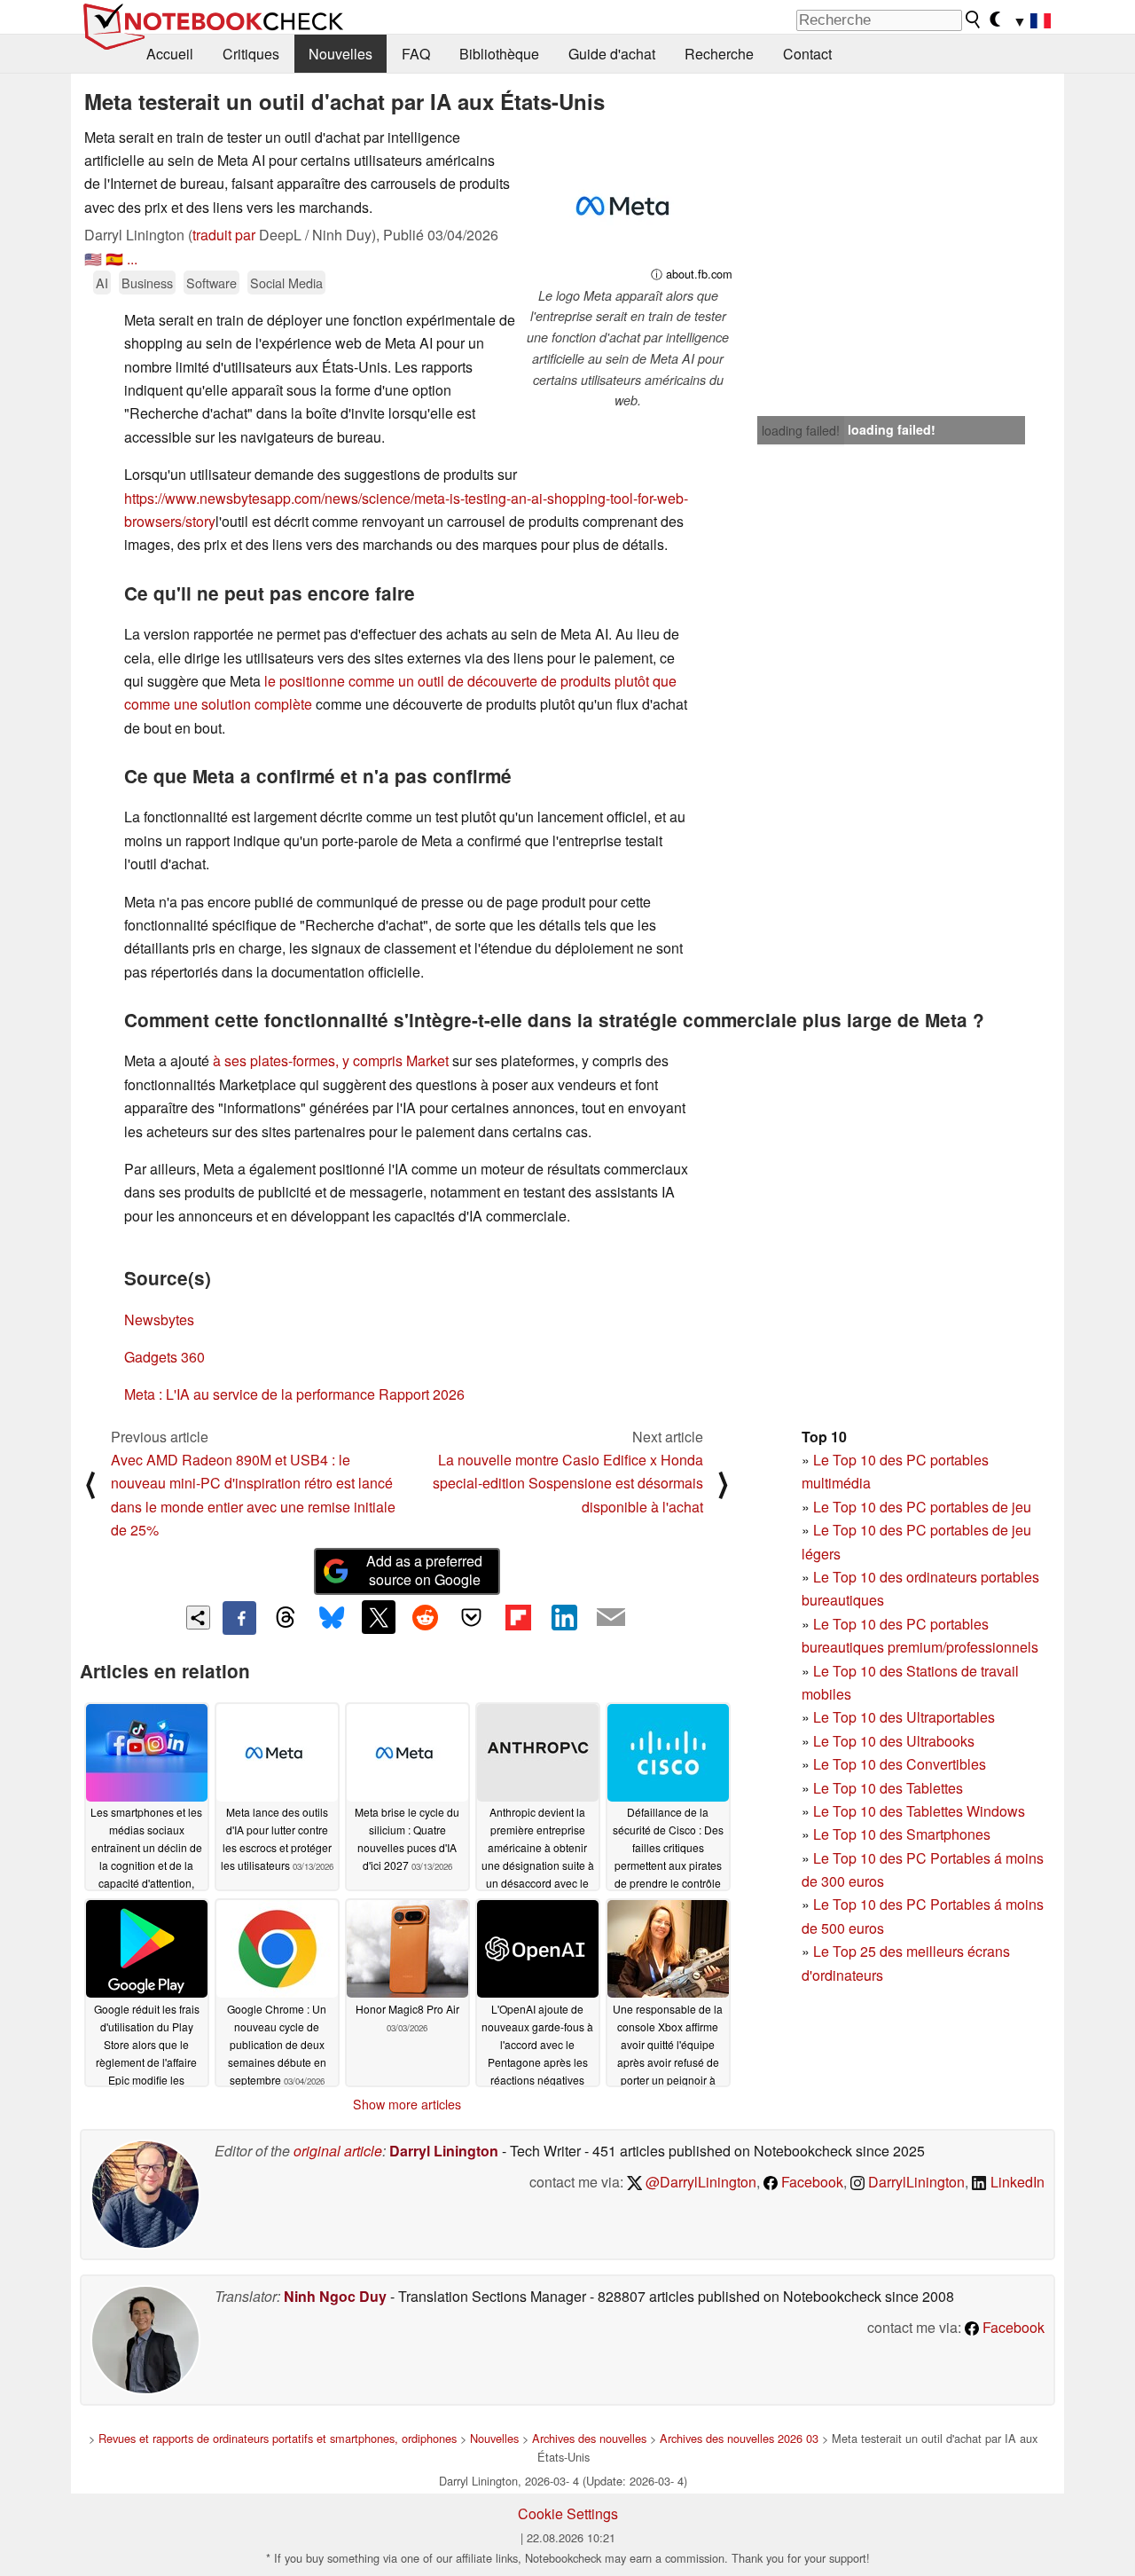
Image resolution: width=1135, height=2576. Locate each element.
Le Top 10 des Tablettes (888, 1788)
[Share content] (198, 1618)
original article (338, 2151)
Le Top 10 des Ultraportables (904, 1717)
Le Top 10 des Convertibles (900, 1764)
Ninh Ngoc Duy (335, 2296)
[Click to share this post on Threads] (286, 1618)
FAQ (416, 54)
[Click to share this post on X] (379, 1617)
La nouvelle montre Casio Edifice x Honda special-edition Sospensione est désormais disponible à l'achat (568, 1483)
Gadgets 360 (164, 1357)
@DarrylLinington (699, 2182)
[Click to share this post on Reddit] (425, 1617)
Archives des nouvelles (589, 2438)
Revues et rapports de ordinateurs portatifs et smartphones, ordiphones (278, 2438)
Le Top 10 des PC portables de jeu (922, 1507)
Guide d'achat (612, 54)
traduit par (224, 235)
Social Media (286, 283)
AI (102, 283)
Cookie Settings (568, 2513)
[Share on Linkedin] (564, 1617)
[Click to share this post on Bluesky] (332, 1618)
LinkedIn (1016, 2182)
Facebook (810, 2182)
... (132, 259)
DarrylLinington (915, 2182)
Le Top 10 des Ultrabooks (894, 1741)
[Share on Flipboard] (518, 1617)
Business (147, 283)
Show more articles (407, 2104)
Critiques (251, 54)
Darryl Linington (444, 2151)
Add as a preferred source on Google (424, 1570)
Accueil (170, 54)
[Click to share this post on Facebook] (239, 1618)
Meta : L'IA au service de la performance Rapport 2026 (294, 1394)
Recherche (719, 54)
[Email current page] (611, 1618)
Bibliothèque (499, 54)
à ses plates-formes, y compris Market (331, 1060)
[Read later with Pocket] (472, 1617)
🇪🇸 (114, 259)
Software (211, 283)
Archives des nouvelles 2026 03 (739, 2438)
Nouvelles (340, 54)
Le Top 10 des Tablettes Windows (919, 1811)
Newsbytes (159, 1319)
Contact (807, 54)
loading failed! (801, 430)
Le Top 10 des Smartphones (902, 1834)
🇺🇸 (93, 259)
